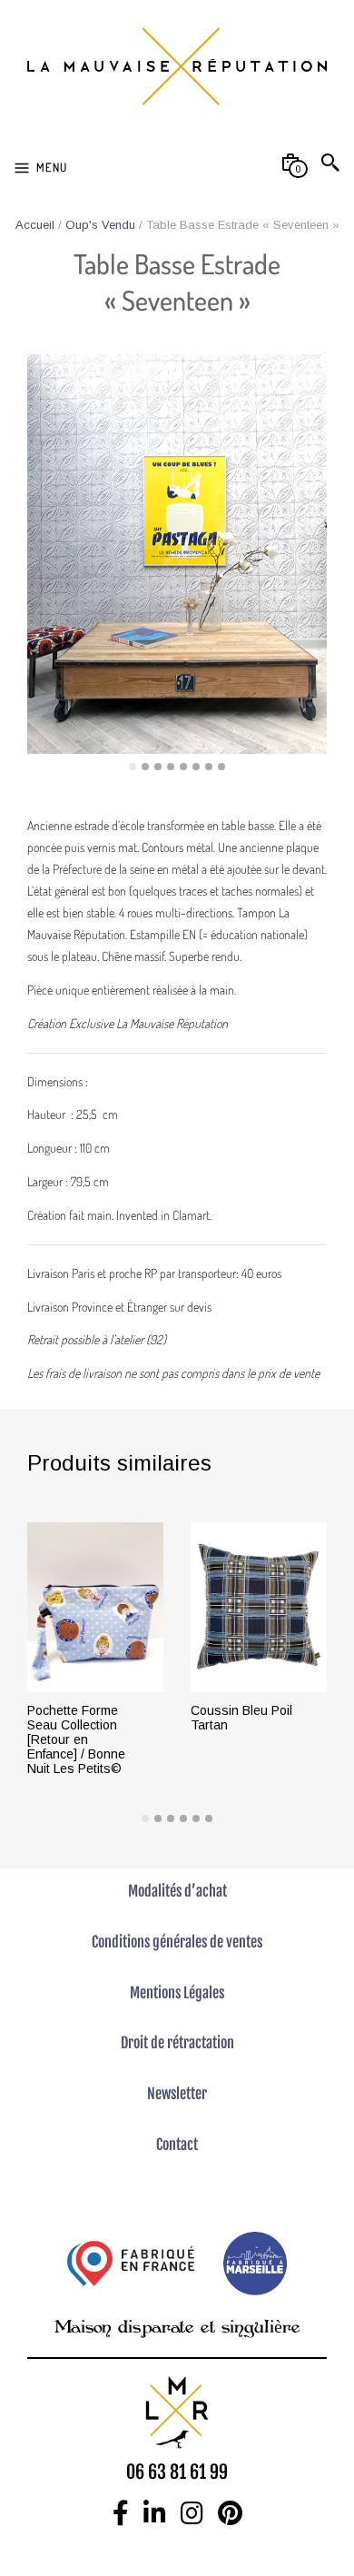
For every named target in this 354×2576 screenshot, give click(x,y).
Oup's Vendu (100, 225)
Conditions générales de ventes (177, 1942)
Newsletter (177, 2094)
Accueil (35, 225)
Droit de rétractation (177, 2043)
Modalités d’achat (177, 1891)
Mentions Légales (177, 1993)
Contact (177, 2145)
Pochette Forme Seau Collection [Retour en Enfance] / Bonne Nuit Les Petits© (76, 1739)
